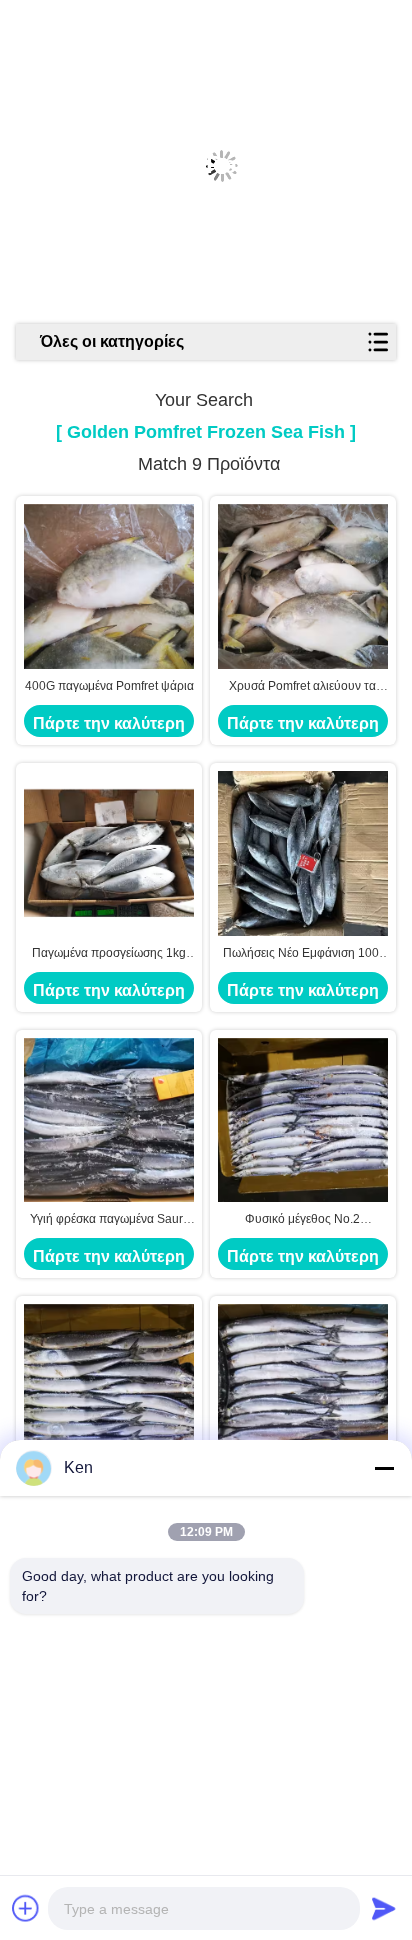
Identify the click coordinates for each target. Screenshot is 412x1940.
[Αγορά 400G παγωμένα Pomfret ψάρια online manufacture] (109, 586)
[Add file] (26, 1908)
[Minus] (384, 1468)
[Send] (384, 1908)
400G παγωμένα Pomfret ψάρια (109, 686)
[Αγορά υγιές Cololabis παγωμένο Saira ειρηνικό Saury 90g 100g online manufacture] (303, 1386)
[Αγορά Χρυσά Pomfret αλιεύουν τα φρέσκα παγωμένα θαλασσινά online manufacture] (303, 586)
